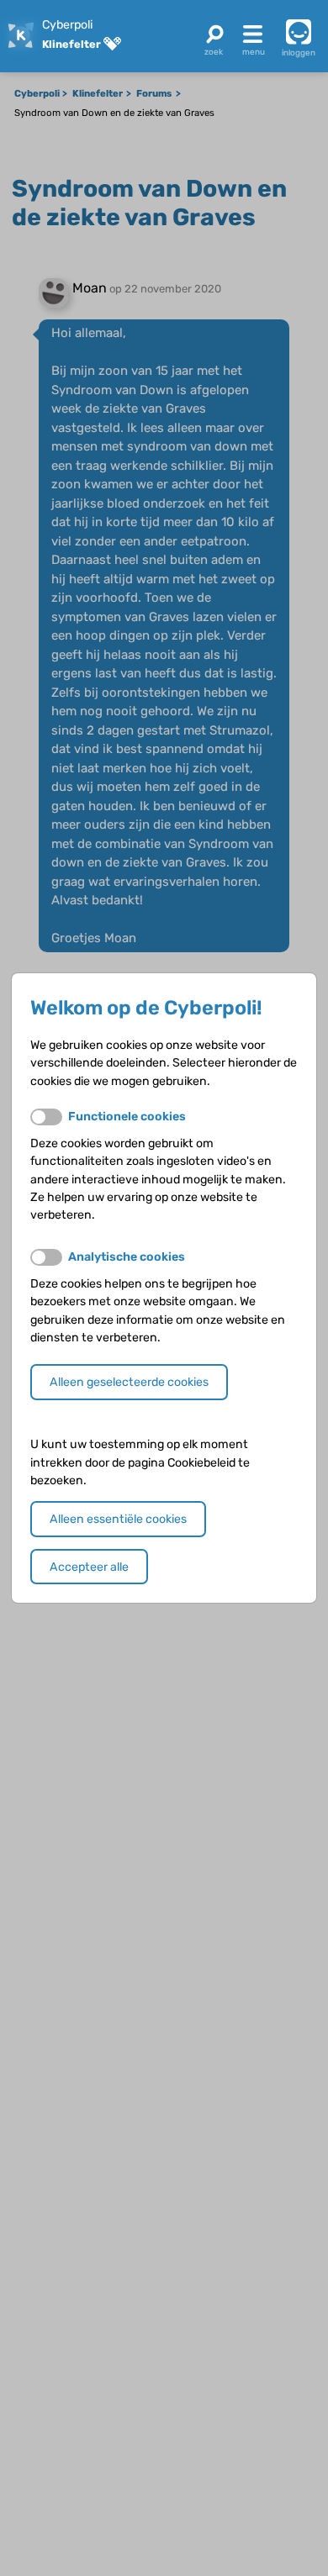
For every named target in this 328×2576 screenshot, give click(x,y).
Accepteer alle (89, 1567)
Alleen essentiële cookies (118, 1519)
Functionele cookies (127, 1117)
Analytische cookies (127, 1257)
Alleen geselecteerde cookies (129, 1382)
